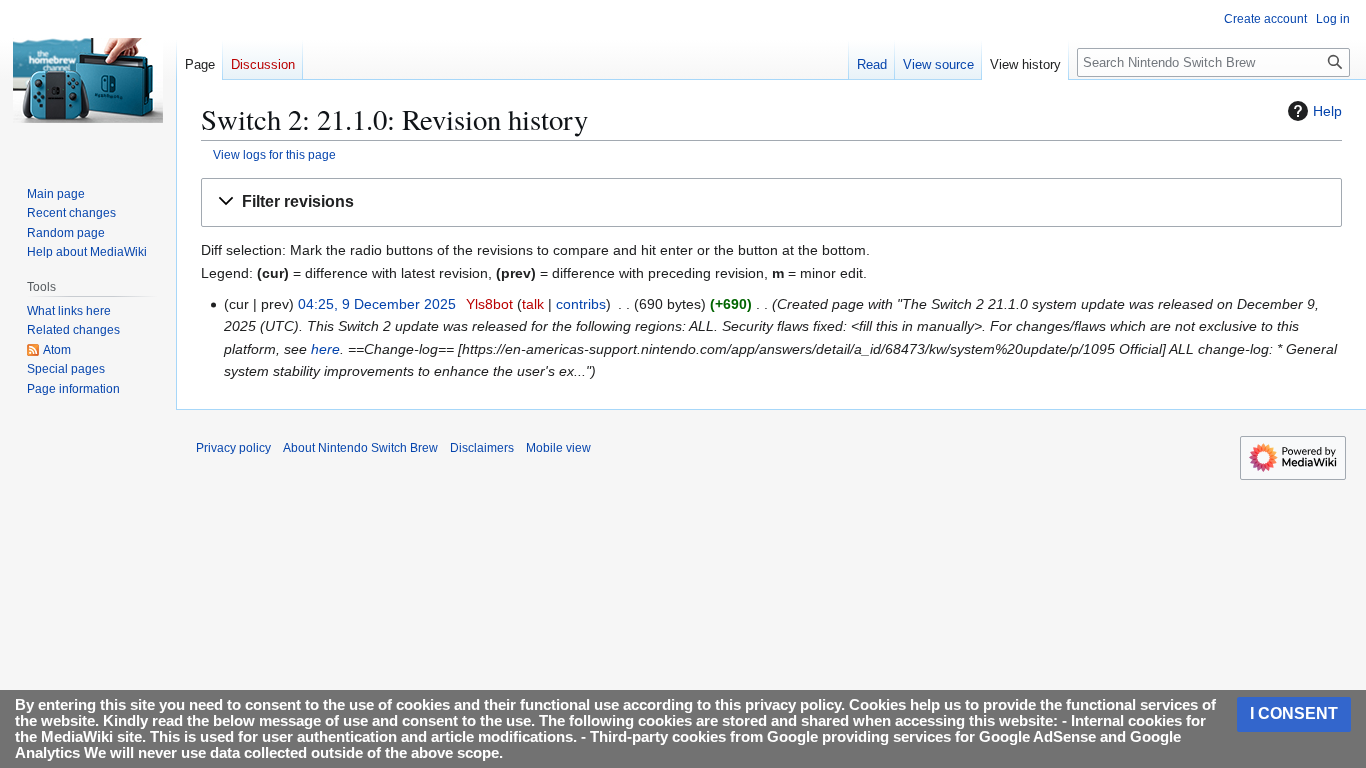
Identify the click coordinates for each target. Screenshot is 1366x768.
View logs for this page (274, 154)
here (325, 349)
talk (533, 304)
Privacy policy (233, 448)
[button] (771, 202)
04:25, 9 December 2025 (377, 304)
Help (1327, 111)
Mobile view (558, 448)
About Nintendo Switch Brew (360, 448)
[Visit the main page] (88, 80)
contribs (581, 304)
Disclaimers (482, 448)
